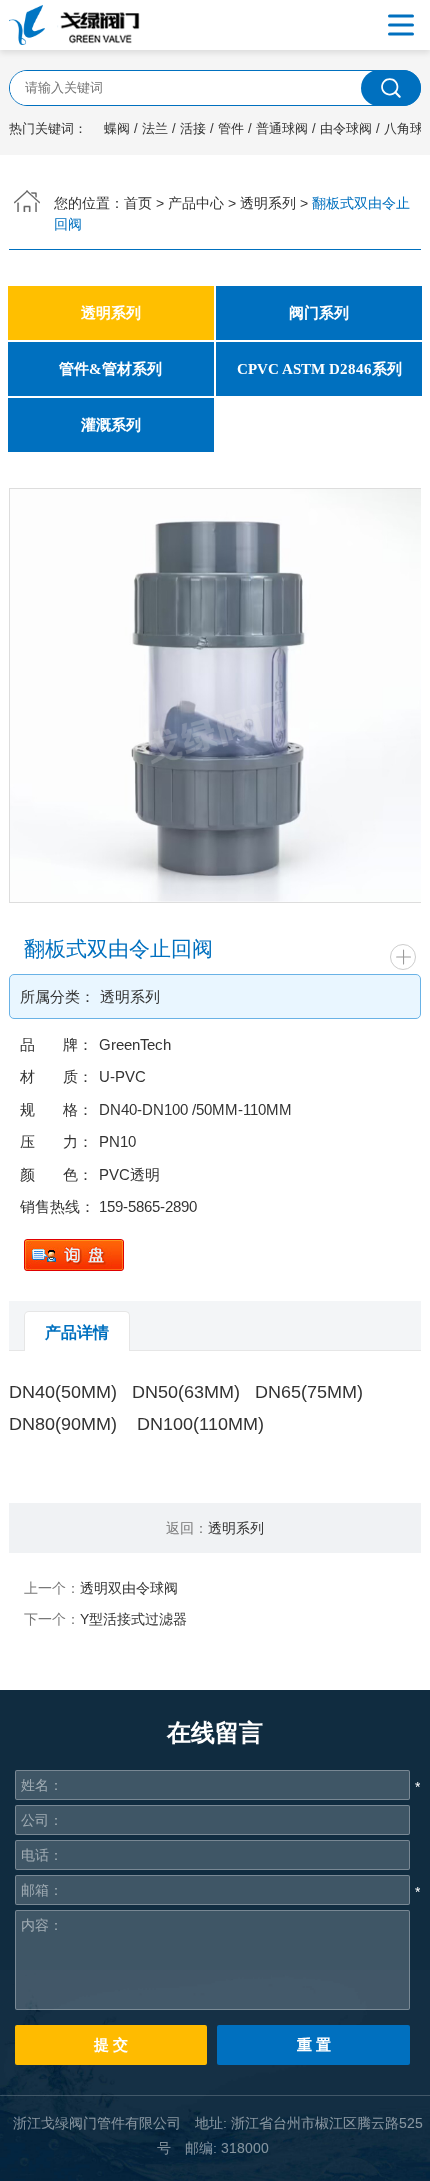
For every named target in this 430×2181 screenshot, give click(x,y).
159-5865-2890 (148, 1206)
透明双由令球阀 (129, 1588)
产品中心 (196, 203)
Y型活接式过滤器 (133, 1619)
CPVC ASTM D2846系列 (319, 368)
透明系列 (268, 203)
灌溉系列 (111, 424)
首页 (138, 203)
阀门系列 (319, 312)
